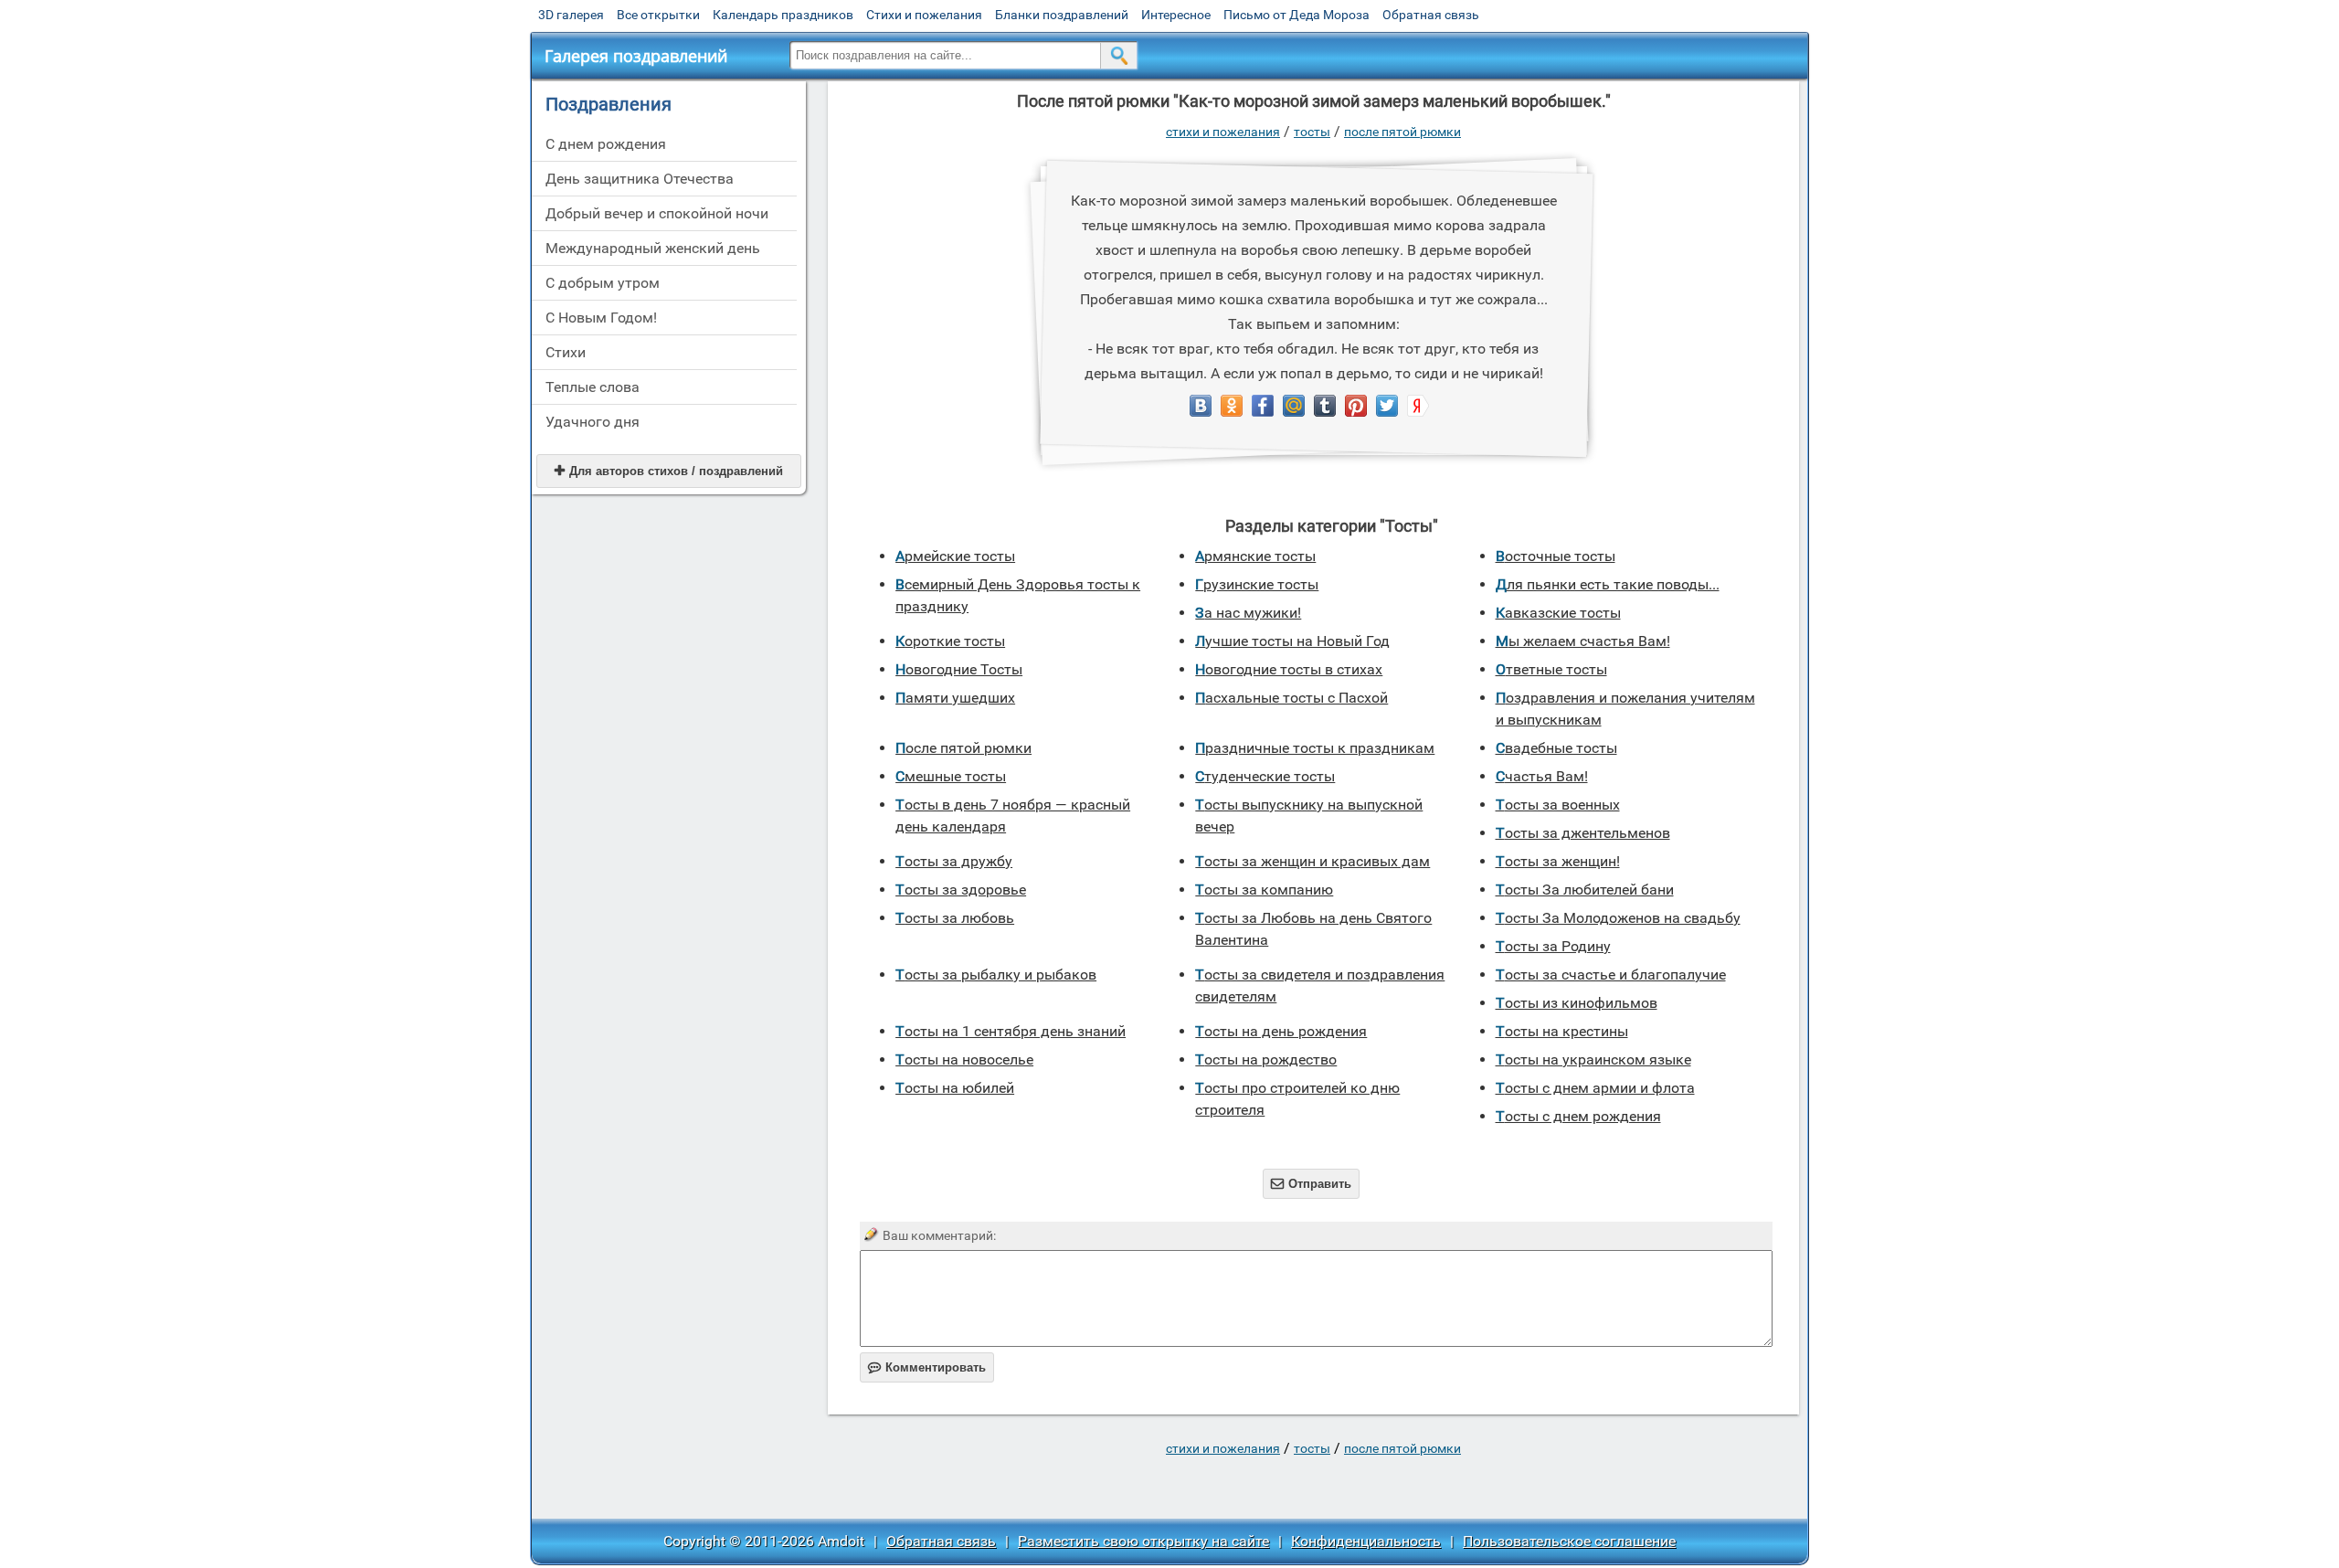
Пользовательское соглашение (1569, 1541)
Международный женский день (653, 248)
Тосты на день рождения (1281, 1031)
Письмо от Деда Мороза (1297, 15)
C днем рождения (606, 144)
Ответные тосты (1551, 669)
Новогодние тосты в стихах (1289, 669)
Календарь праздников (783, 15)
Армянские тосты (1255, 556)
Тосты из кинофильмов (1577, 1003)
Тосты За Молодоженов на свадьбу (1618, 918)
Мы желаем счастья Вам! (1583, 641)
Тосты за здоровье (961, 890)
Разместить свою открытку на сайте (1143, 1541)
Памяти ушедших (955, 698)
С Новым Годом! (601, 318)
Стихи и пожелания (924, 15)
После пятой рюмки (1402, 132)
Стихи (566, 352)
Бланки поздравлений (1062, 15)
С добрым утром (603, 283)
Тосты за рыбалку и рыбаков (996, 975)
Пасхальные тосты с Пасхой (1291, 698)
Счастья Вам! (1542, 776)
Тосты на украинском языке (1593, 1059)
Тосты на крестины (1562, 1031)
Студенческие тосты (1265, 776)
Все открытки (658, 15)
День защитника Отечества (640, 179)
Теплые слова (593, 387)
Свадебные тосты (1556, 748)
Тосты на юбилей (955, 1088)
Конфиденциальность (1366, 1541)
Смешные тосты (951, 776)
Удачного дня (593, 422)
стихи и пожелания (1223, 132)
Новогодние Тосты (959, 669)
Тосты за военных (1558, 805)
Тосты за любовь (955, 918)
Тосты (1312, 132)
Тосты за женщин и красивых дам (1312, 861)
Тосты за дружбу (954, 861)
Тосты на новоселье (964, 1059)
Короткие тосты (950, 641)
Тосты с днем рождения (1578, 1116)
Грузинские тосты (1257, 584)
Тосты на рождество (1266, 1059)
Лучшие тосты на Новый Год (1292, 641)
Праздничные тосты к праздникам (1315, 748)
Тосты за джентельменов (1583, 833)
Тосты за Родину (1553, 946)
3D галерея (571, 15)
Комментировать (927, 1367)
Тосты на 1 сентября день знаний (1011, 1031)
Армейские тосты (955, 556)
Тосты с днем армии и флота (1595, 1088)
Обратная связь (1431, 15)
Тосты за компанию (1264, 890)
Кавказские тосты (1558, 613)
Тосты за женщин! (1558, 861)
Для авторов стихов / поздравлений (669, 471)
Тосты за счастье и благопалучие (1611, 975)
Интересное (1176, 15)
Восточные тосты (1556, 556)
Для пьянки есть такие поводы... (1608, 584)
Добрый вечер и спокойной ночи (657, 213)
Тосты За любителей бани (1585, 890)
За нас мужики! (1248, 613)
